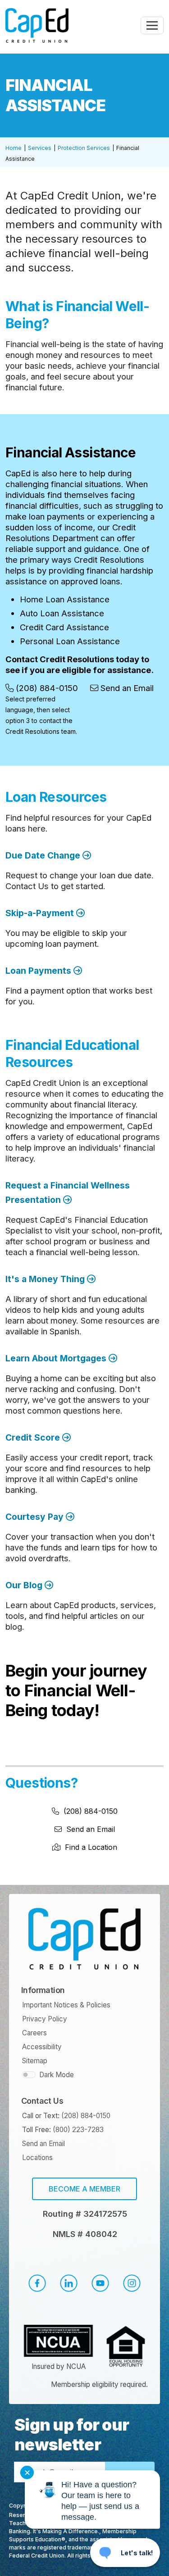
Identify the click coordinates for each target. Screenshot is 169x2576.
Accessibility (42, 2047)
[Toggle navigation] (152, 25)
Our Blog (25, 1585)
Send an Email (91, 1829)
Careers (34, 2033)
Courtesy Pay (36, 1517)
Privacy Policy (45, 2019)
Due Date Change (44, 855)
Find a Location (91, 1847)
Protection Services (84, 148)
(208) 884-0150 (90, 1811)
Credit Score (34, 1437)
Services (40, 148)
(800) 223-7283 (78, 2130)
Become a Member (84, 2189)
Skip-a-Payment (41, 913)
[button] (37, 2283)
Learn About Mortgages (57, 1358)
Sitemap (35, 2061)
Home (14, 148)
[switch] (29, 2075)
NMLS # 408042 (85, 2234)
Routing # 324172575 (85, 2214)
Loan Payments (39, 971)
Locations (37, 2158)
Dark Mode (57, 2075)
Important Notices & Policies (66, 2005)
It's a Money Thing (46, 1279)
